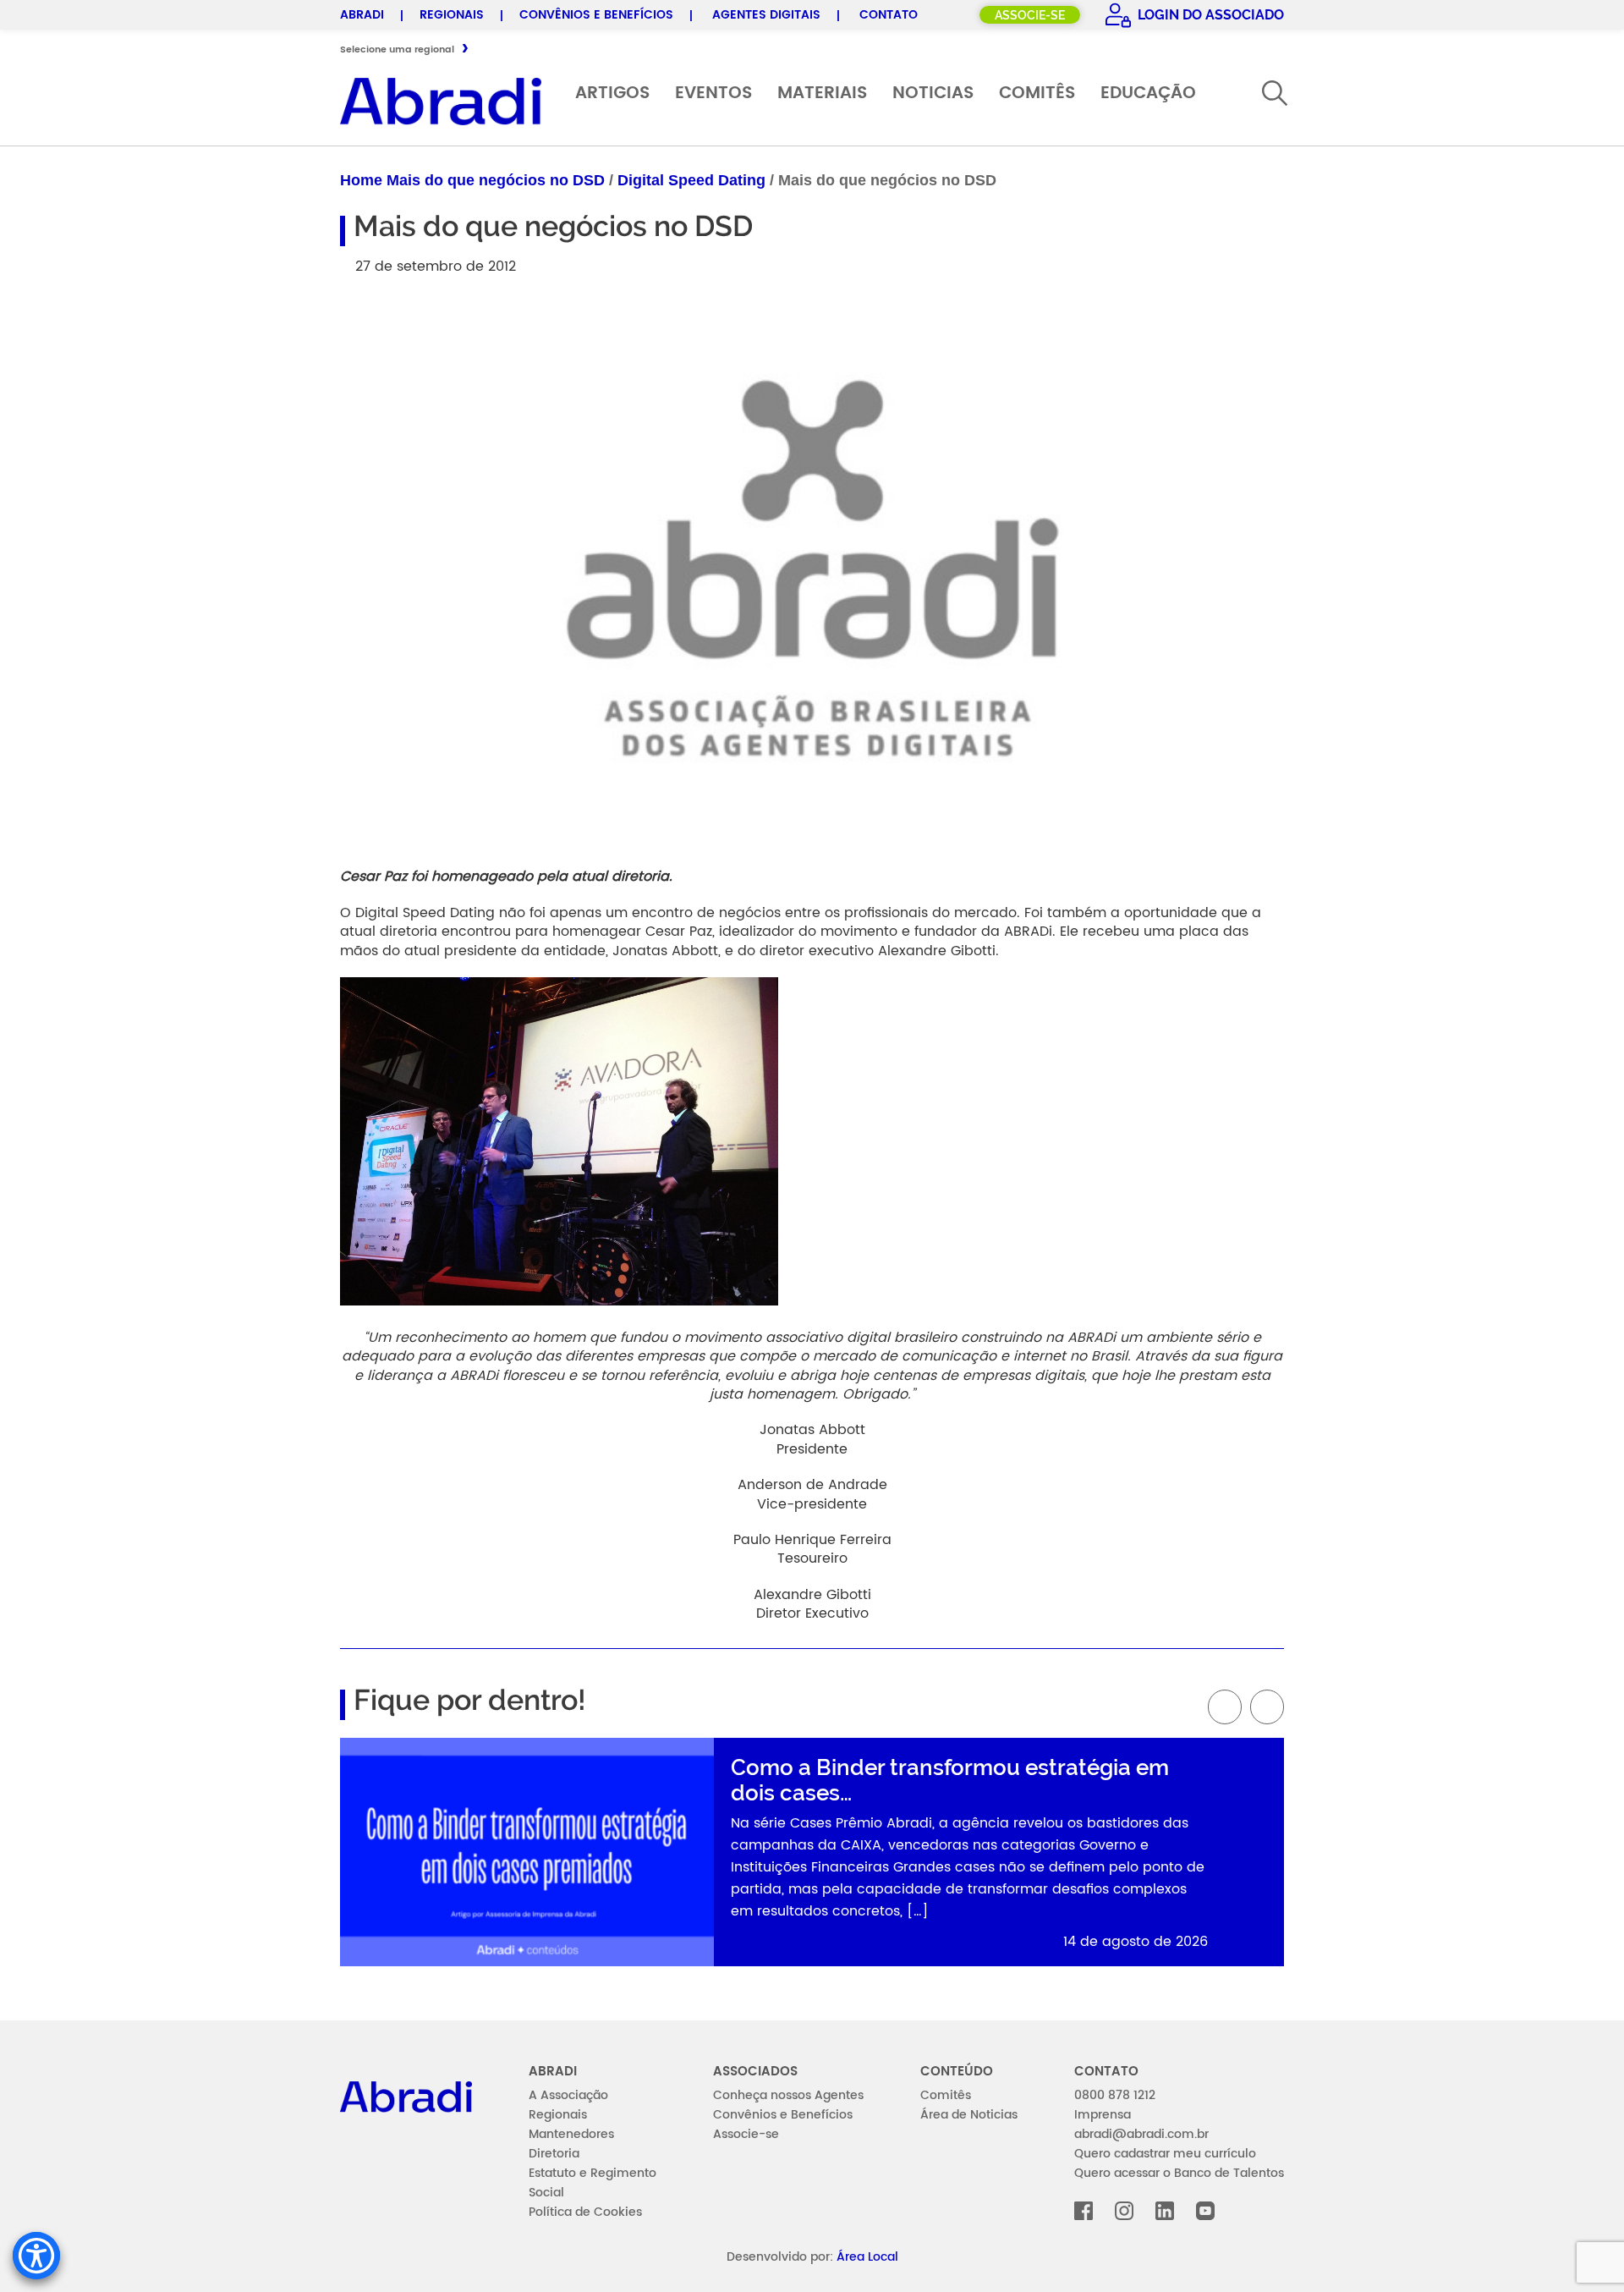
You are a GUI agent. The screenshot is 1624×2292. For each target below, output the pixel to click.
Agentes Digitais (766, 15)
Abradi (362, 15)
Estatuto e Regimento (593, 2173)
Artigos (612, 93)
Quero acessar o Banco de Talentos (1179, 2173)
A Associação (568, 2095)
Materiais (822, 93)
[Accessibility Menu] (36, 2256)
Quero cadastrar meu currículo (1165, 2154)
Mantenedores (571, 2134)
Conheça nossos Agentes (788, 2095)
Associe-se (1030, 15)
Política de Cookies (585, 2212)
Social (546, 2193)
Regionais (452, 15)
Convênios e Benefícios (596, 15)
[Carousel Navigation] (812, 1707)
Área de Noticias (969, 2115)
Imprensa (1103, 2115)
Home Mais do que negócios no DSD (472, 180)
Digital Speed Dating (691, 180)
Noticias (933, 93)
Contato (889, 15)
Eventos (713, 93)
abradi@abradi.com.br (1141, 2134)
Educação (1148, 93)
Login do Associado (1209, 15)
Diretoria (554, 2154)
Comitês (1037, 93)
